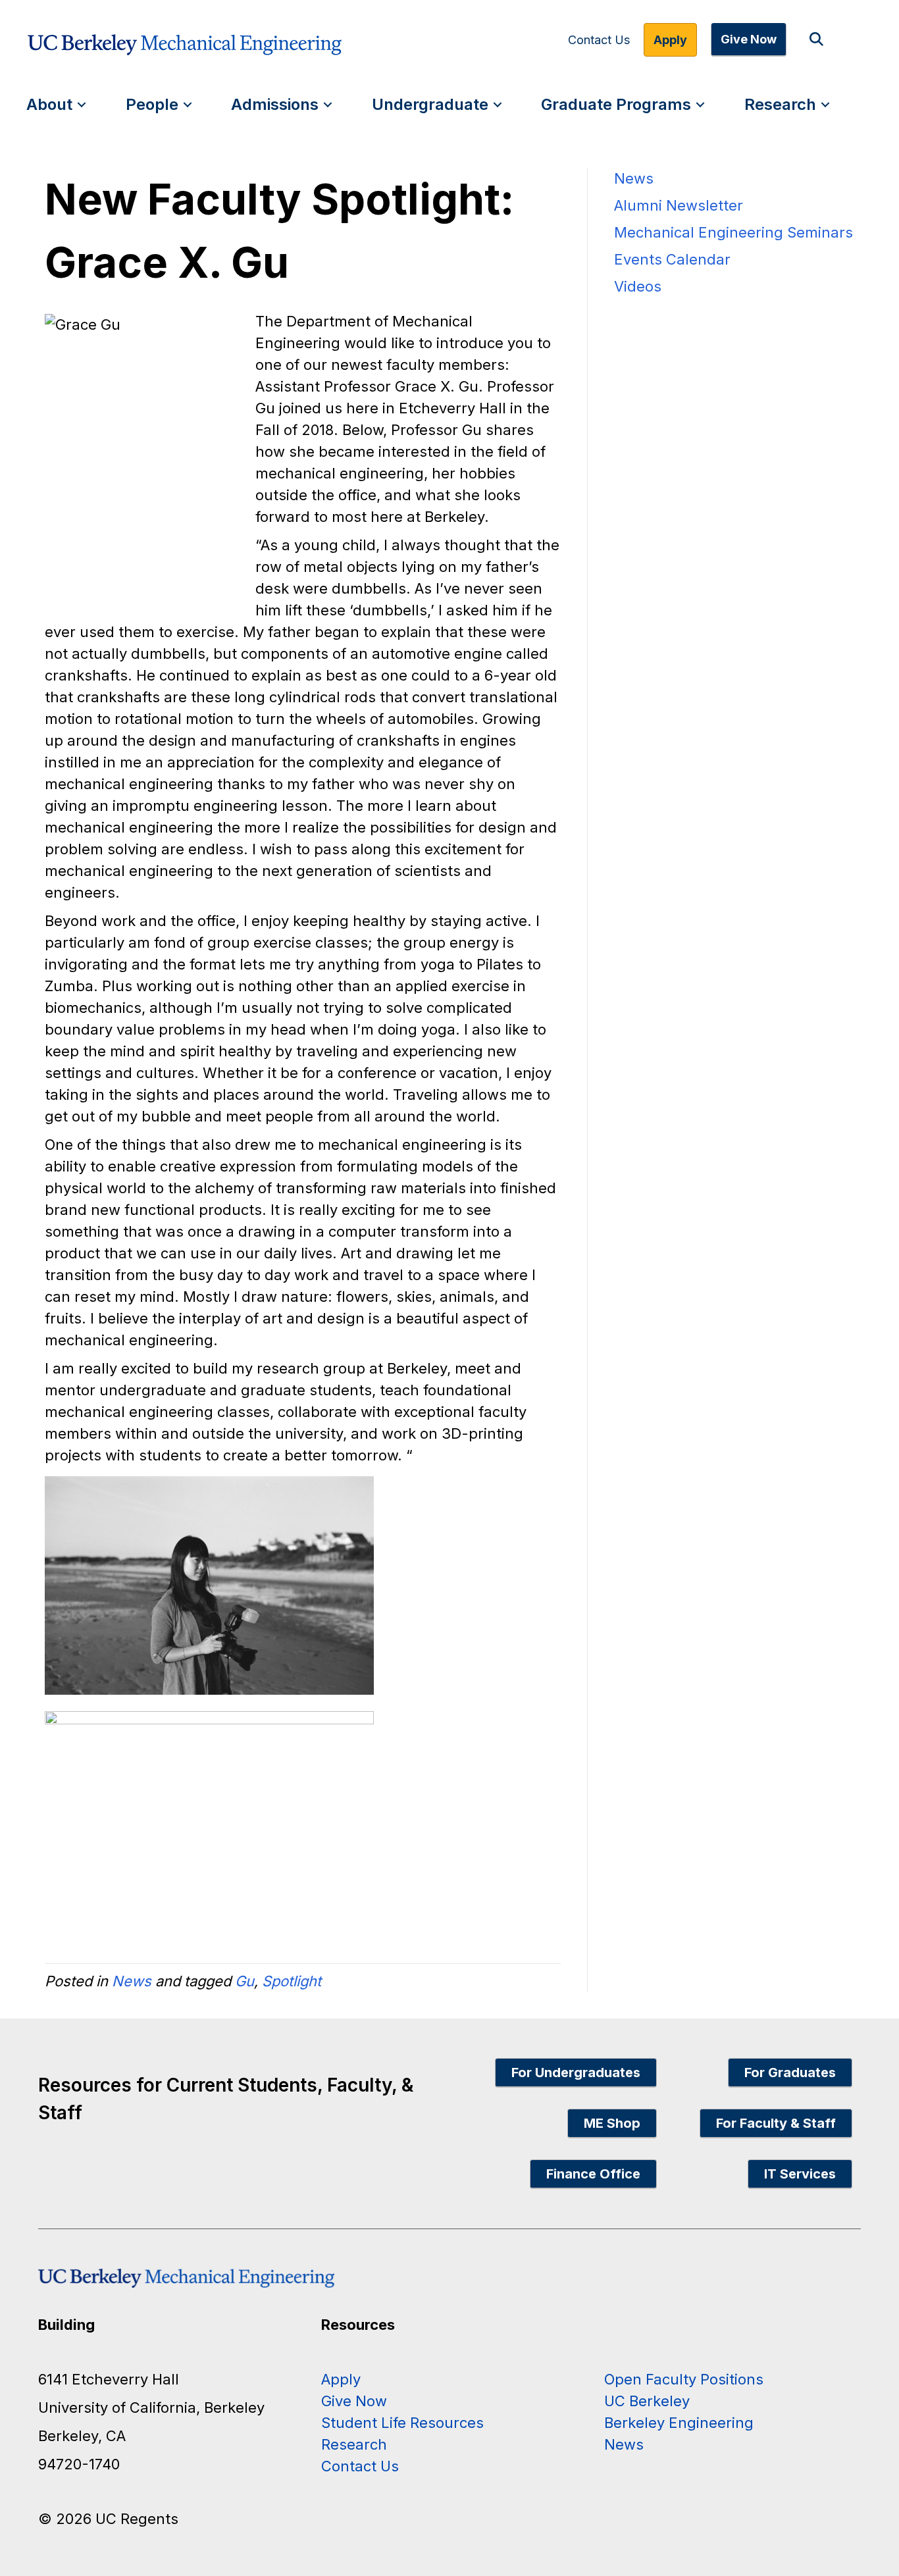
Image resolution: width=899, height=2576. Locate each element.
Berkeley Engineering (679, 2423)
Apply (670, 40)
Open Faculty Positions (684, 2379)
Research (780, 104)
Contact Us (599, 40)
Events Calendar (672, 259)
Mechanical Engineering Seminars (733, 232)
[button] (819, 40)
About (49, 104)
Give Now (749, 39)
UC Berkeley (647, 2401)
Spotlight (292, 1981)
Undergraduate (430, 104)
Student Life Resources (402, 2423)
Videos (638, 286)
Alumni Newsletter (679, 205)
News (132, 1981)
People (152, 104)
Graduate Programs (616, 104)
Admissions (275, 104)
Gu (244, 1981)
